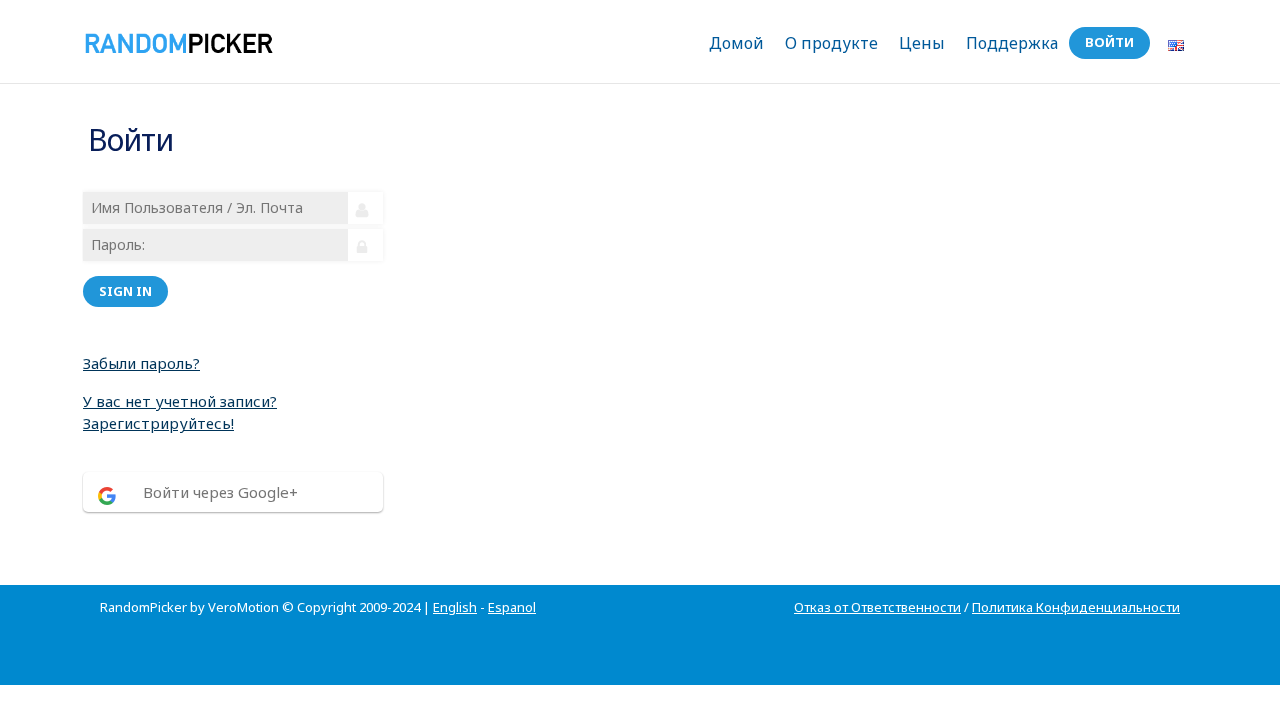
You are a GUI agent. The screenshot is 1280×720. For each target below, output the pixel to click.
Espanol (512, 607)
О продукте (831, 43)
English (455, 607)
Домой (736, 43)
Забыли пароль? (141, 363)
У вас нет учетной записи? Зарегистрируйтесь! (180, 412)
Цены (922, 43)
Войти (1109, 42)
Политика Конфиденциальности (1076, 607)
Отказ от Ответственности (877, 607)
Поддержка (1012, 43)
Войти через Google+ (220, 492)
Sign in (125, 291)
